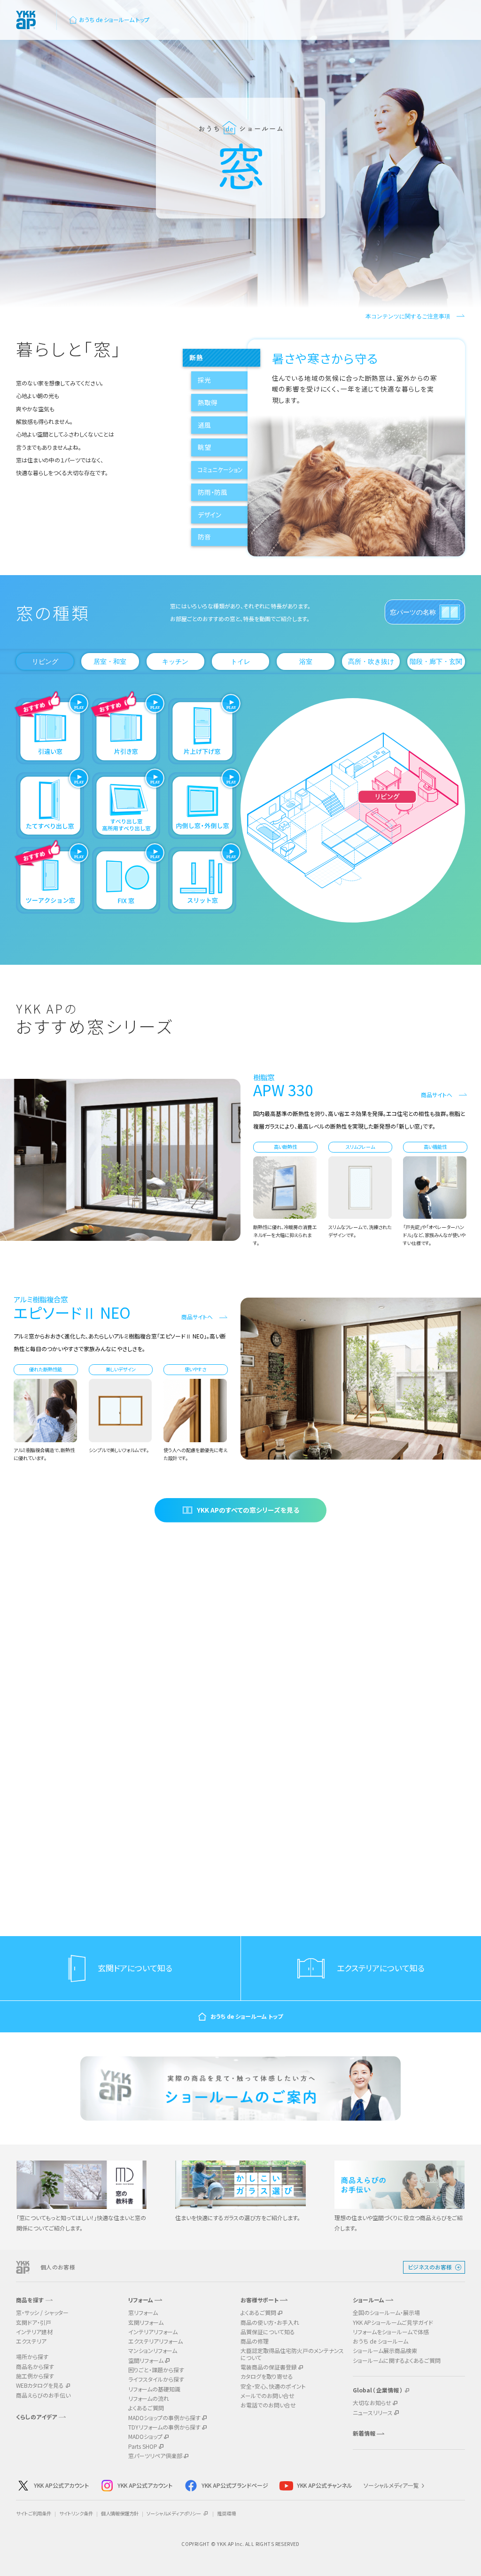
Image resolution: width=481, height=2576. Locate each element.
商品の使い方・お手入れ (270, 2322)
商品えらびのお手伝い (43, 2395)
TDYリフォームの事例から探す (164, 2427)
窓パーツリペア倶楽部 (155, 2456)
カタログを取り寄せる (267, 2376)
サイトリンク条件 (76, 2513)
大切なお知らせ (372, 2403)
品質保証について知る (268, 2332)
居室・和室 (110, 661)
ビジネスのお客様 (430, 2267)
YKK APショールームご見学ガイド (393, 2322)
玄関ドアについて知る (135, 1968)
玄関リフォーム (146, 2322)
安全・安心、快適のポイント (273, 2386)
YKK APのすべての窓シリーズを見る (248, 1510)
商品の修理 (255, 2341)
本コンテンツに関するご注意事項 (408, 316)
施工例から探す (35, 2376)
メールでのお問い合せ (268, 2396)
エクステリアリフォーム (155, 2341)
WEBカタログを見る (40, 2385)
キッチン (175, 661)
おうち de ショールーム (380, 2341)
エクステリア (31, 2341)
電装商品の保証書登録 (269, 2367)
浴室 (306, 661)
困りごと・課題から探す (156, 2370)
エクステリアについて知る (381, 1968)
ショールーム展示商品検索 (385, 2351)
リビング (45, 661)
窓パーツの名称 (413, 612)
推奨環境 (226, 2513)
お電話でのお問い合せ (268, 2405)
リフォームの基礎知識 (154, 2389)
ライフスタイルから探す (156, 2379)
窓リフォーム (143, 2313)
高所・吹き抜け (371, 661)
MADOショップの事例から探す (164, 2418)
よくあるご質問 (146, 2408)
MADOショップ (145, 2437)
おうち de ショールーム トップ (114, 20)
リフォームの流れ (149, 2399)
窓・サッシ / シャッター (42, 2313)
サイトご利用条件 (34, 2513)
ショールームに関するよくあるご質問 (397, 2361)
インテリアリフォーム (153, 2332)
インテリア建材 (34, 2332)
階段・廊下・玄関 (436, 661)
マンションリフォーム (153, 2351)
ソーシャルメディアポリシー (174, 2513)
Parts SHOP (143, 2446)
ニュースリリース (373, 2413)
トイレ (240, 661)
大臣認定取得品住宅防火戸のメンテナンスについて (292, 2354)
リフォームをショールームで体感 (391, 2332)
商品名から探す (35, 2367)
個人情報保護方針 (120, 2513)
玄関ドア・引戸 (34, 2322)
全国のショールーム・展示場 (386, 2313)
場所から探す (32, 2357)
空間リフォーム (146, 2361)
